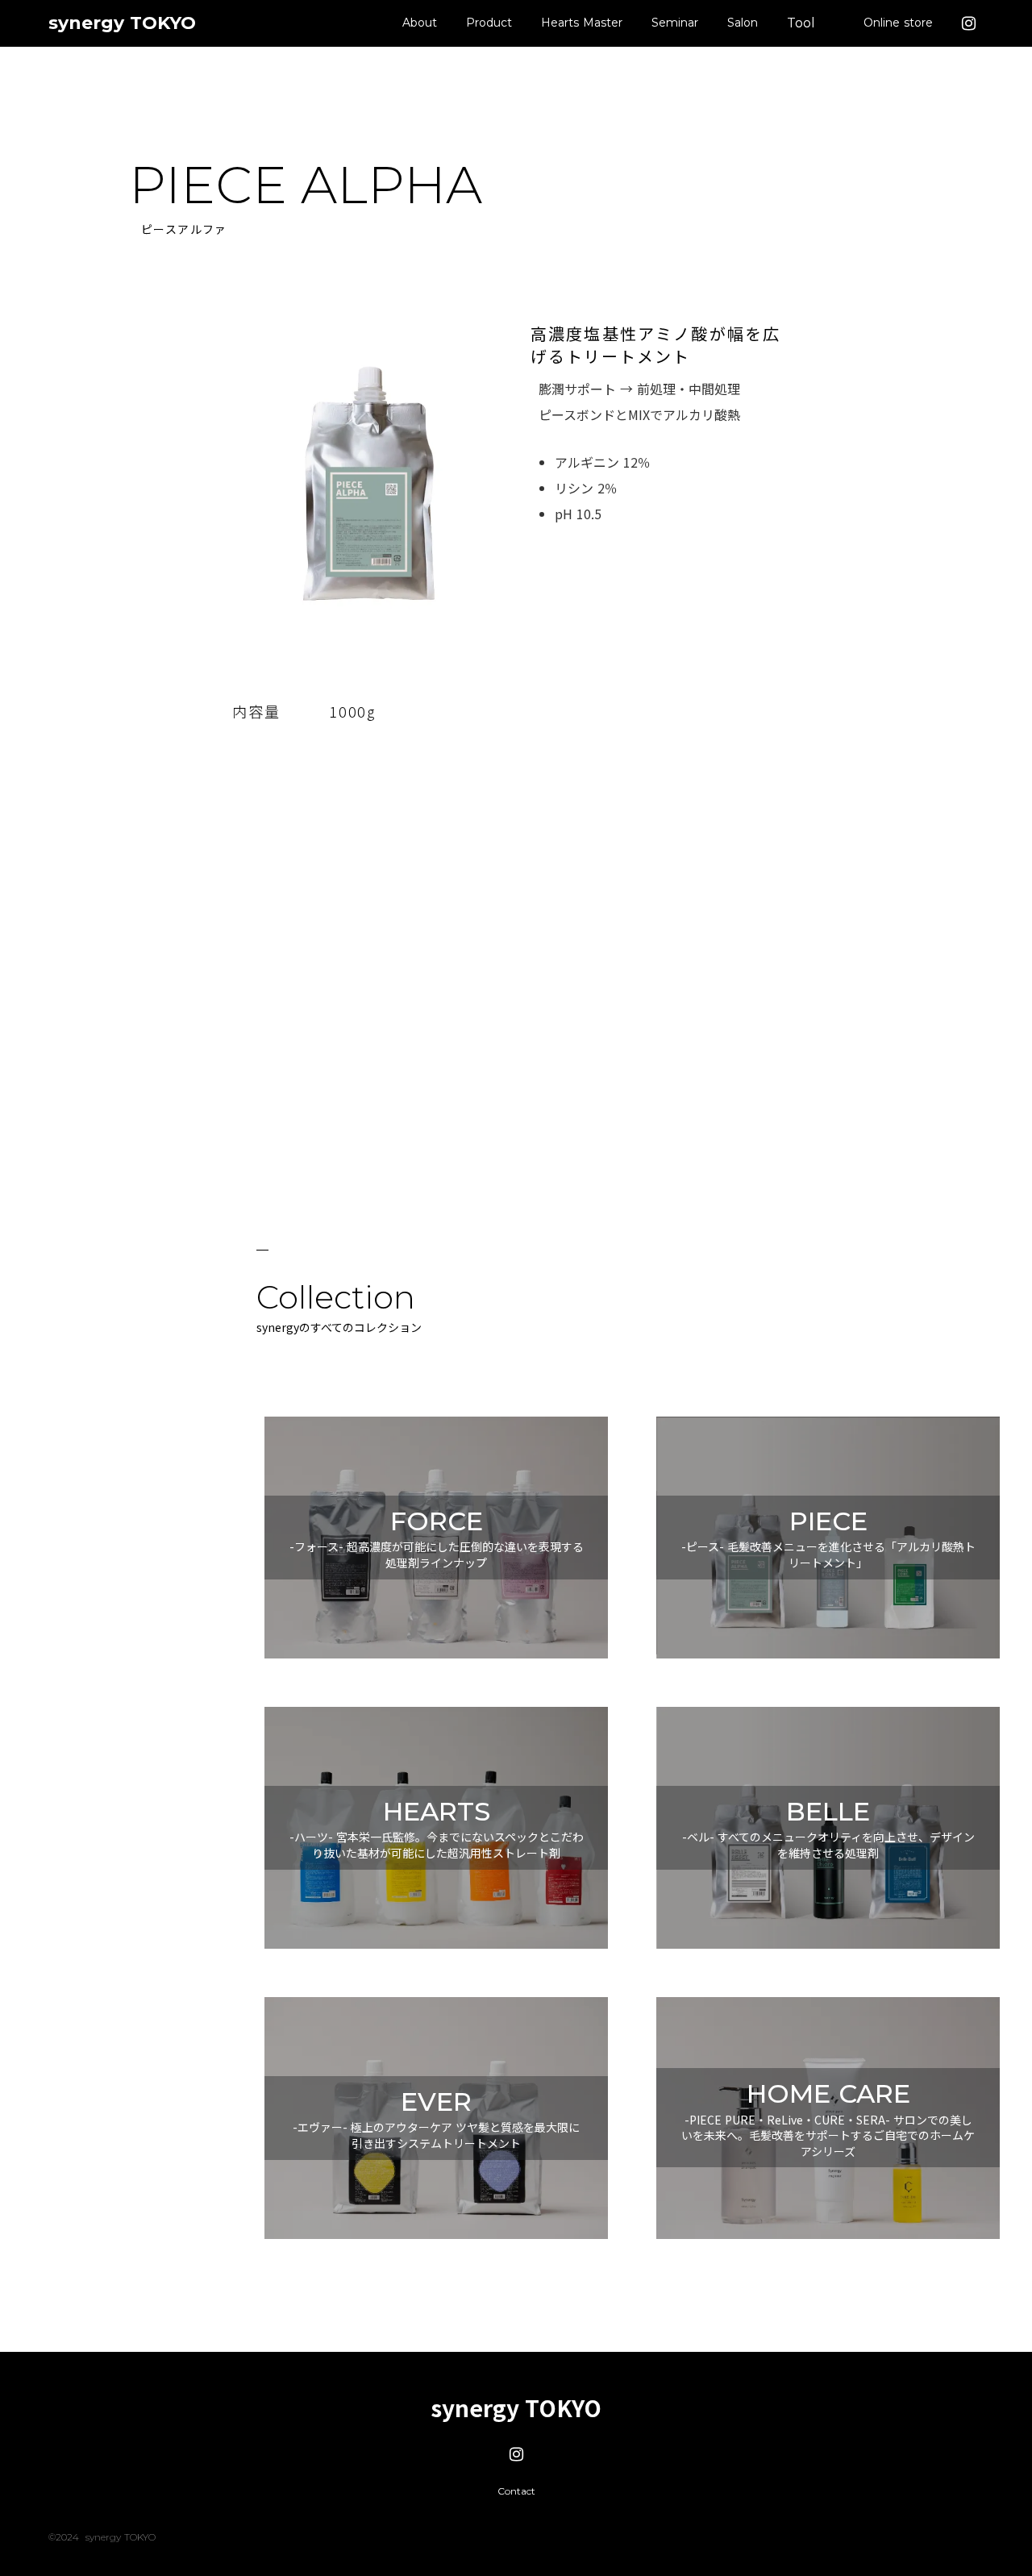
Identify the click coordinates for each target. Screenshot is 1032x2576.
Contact (516, 2491)
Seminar (675, 23)
